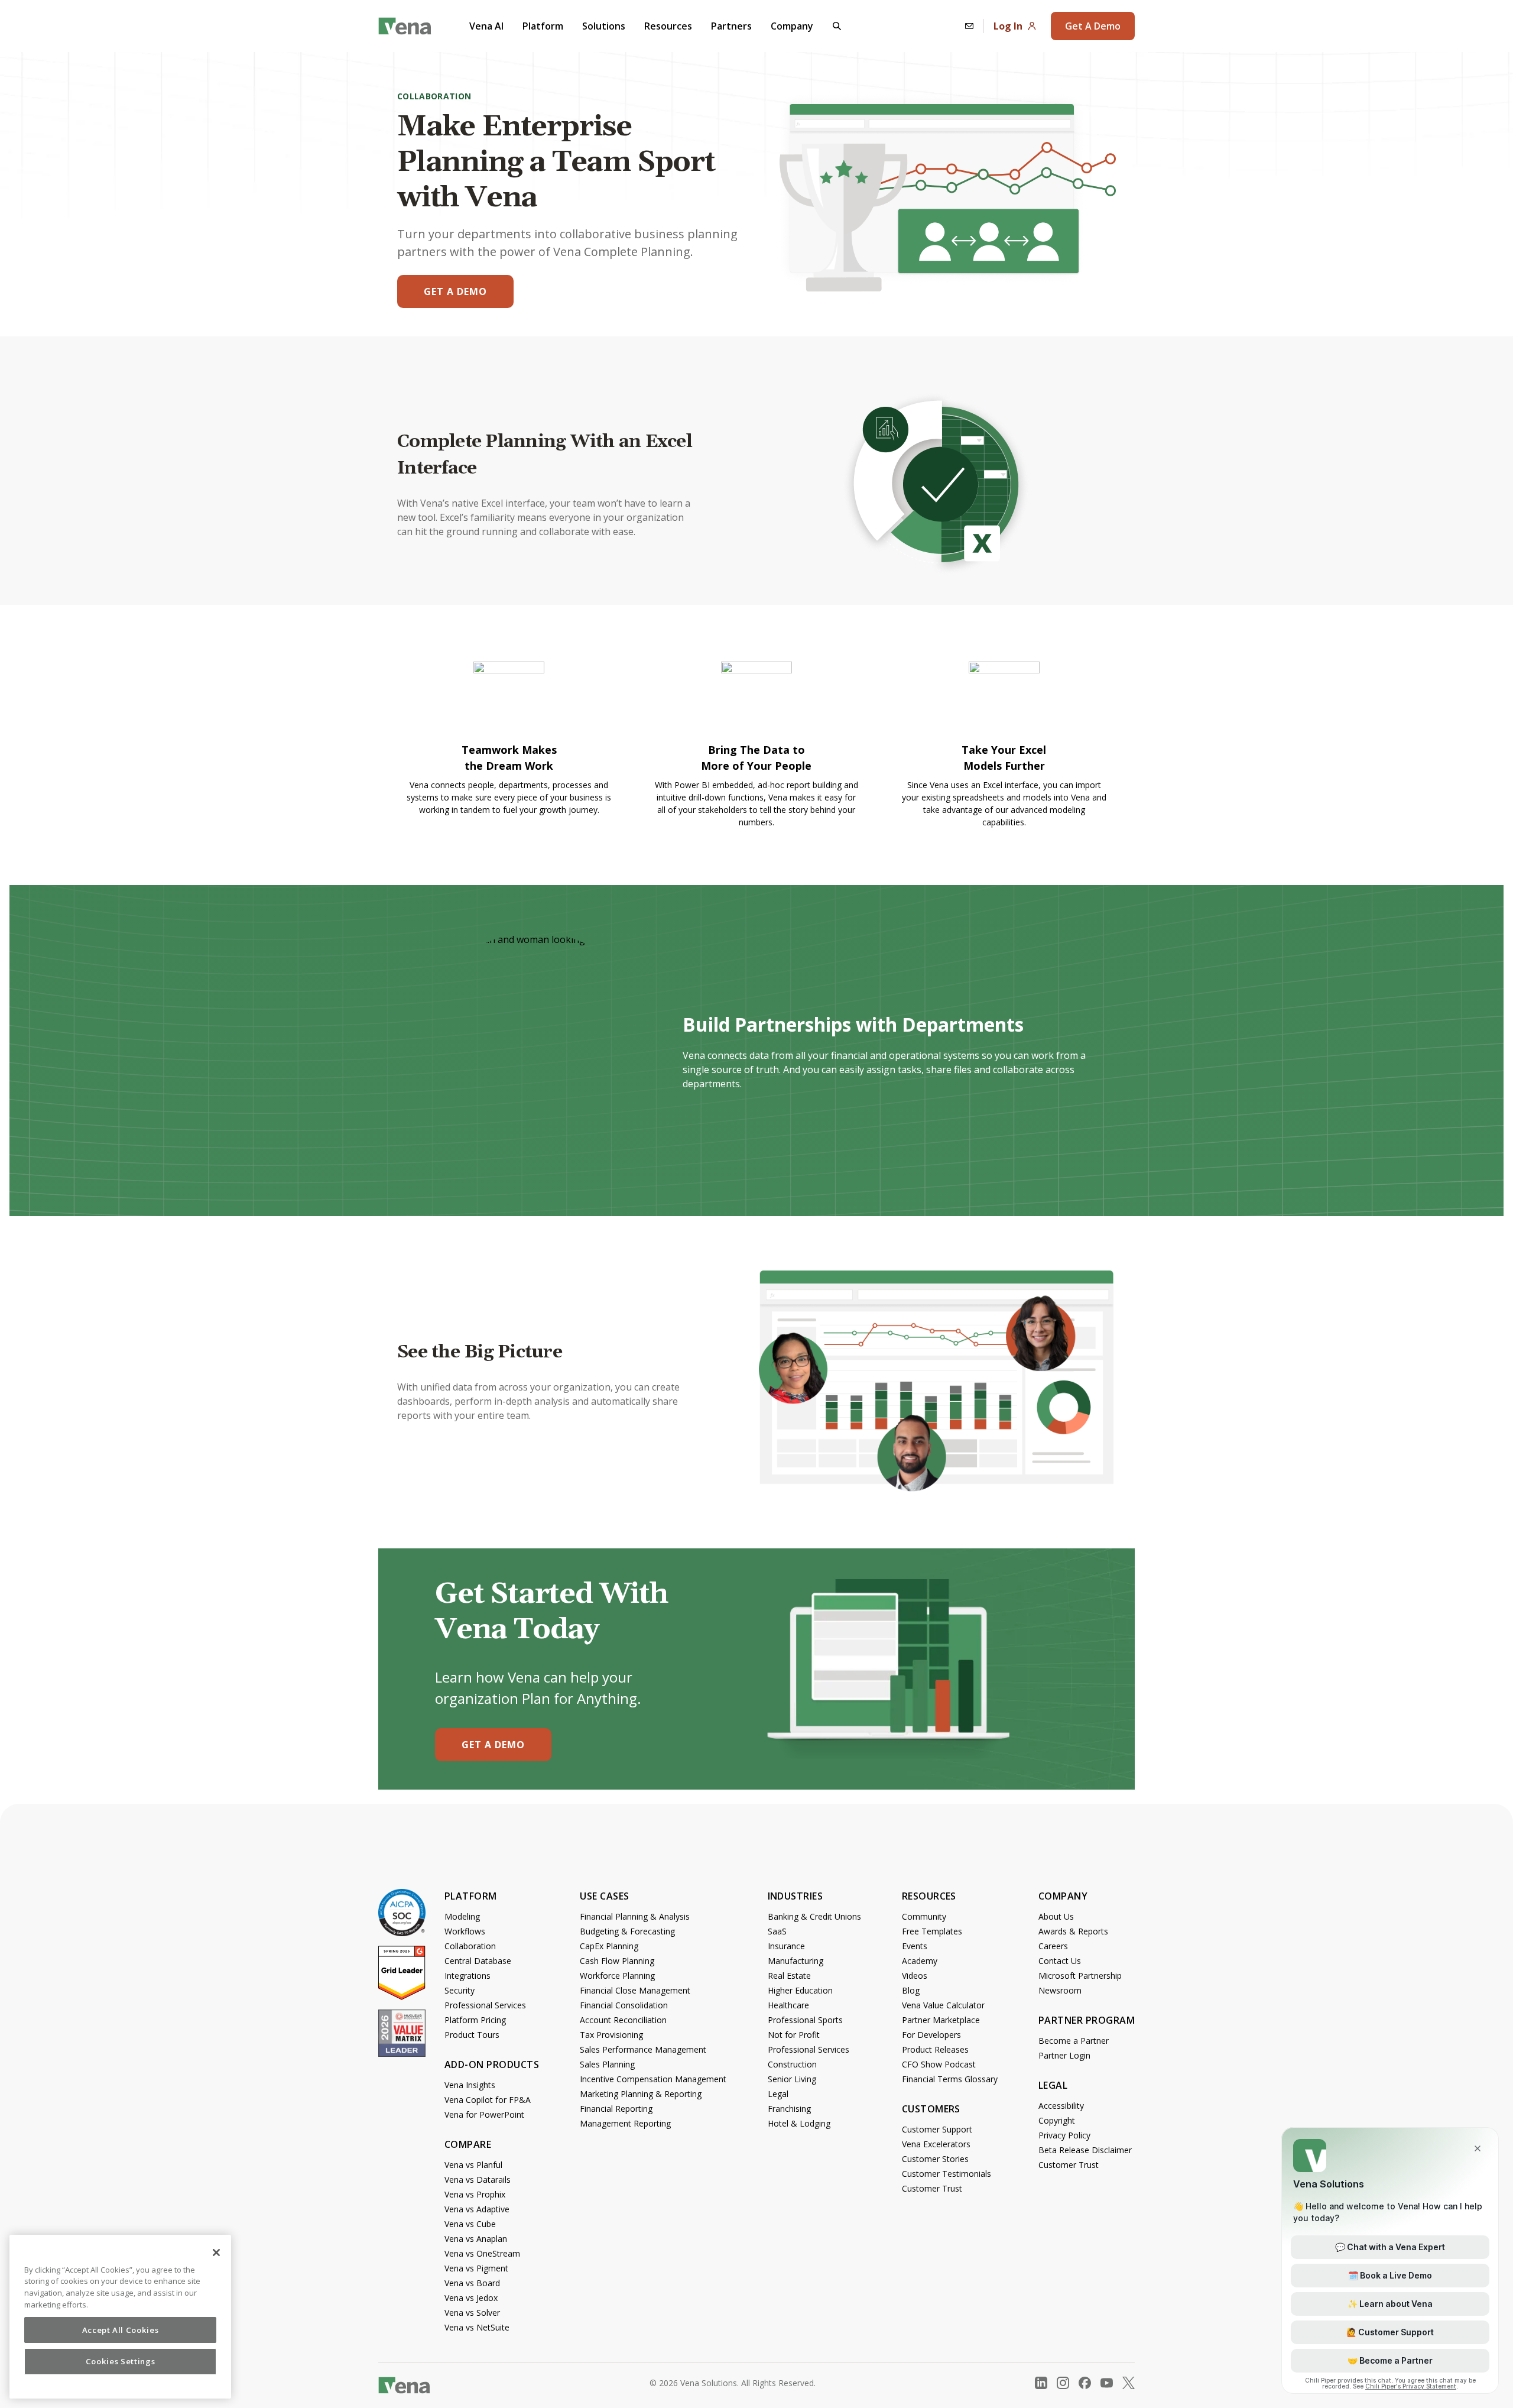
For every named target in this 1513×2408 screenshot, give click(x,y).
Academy (920, 1961)
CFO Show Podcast (939, 2064)
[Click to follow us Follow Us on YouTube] (1107, 2383)
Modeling (462, 1916)
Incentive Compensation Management (653, 2079)
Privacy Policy (1064, 2135)
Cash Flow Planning (617, 1961)
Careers (1053, 1946)
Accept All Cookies (121, 2330)
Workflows (465, 1931)
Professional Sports (805, 2020)
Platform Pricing (475, 2020)
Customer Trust (932, 2188)
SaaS (777, 1931)
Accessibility (1061, 2106)
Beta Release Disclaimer (1085, 2150)
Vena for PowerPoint (484, 2114)
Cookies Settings (121, 2362)
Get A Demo (1093, 26)
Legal (778, 2094)
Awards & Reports (1073, 1931)
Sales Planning (607, 2064)
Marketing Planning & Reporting (641, 2094)
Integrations (467, 1976)
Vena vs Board (472, 2283)
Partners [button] (731, 26)
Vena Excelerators (936, 2144)
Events (915, 1946)
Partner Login (1064, 2055)
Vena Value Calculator (943, 2005)
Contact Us (1060, 1961)
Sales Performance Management (643, 2049)
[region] (120, 2317)
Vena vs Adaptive (477, 2209)
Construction (792, 2064)
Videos (915, 1976)
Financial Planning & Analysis (635, 1916)
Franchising (789, 2109)
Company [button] (792, 26)
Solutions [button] (604, 26)
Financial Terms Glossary (950, 2079)
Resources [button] (668, 26)
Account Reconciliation (623, 2020)
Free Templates (932, 1931)
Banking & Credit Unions (814, 1916)
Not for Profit (794, 2035)
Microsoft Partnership (1080, 1976)
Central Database (478, 1961)
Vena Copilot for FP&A (488, 2100)
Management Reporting (625, 2123)
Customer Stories (935, 2159)
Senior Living (792, 2079)
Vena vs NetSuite (477, 2327)
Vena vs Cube (470, 2224)
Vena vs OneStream (482, 2253)
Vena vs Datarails (478, 2179)
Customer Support (937, 2129)
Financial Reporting (616, 2109)
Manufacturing (796, 1961)
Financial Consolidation (624, 2005)
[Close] (216, 2253)
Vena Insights (470, 2085)
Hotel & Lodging (799, 2123)
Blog (911, 1990)
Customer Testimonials (947, 2174)
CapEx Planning (609, 1946)
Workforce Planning (617, 1976)
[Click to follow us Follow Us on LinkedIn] (1041, 2383)
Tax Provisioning (611, 2035)
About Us (1056, 1916)
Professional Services (485, 2005)
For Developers (931, 2035)
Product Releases (935, 2049)
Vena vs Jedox (471, 2298)
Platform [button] (543, 26)
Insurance (786, 1946)
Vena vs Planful (473, 2165)
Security (460, 1990)
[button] (837, 26)
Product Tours (472, 2035)
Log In (1008, 26)
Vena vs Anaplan (476, 2239)
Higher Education (800, 1990)
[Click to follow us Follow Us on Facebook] (1085, 2383)
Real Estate (789, 1976)
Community (924, 1916)
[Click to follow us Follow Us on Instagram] (1063, 2383)
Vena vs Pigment (476, 2268)
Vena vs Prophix (475, 2194)
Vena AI (486, 26)
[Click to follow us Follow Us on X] (1129, 2383)
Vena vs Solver (472, 2313)
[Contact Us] (969, 26)
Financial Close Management (635, 1990)
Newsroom (1060, 1990)
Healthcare (788, 2005)
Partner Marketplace (941, 2020)
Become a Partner (1074, 2041)
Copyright (1057, 2120)
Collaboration (470, 1946)
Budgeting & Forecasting (627, 1931)
